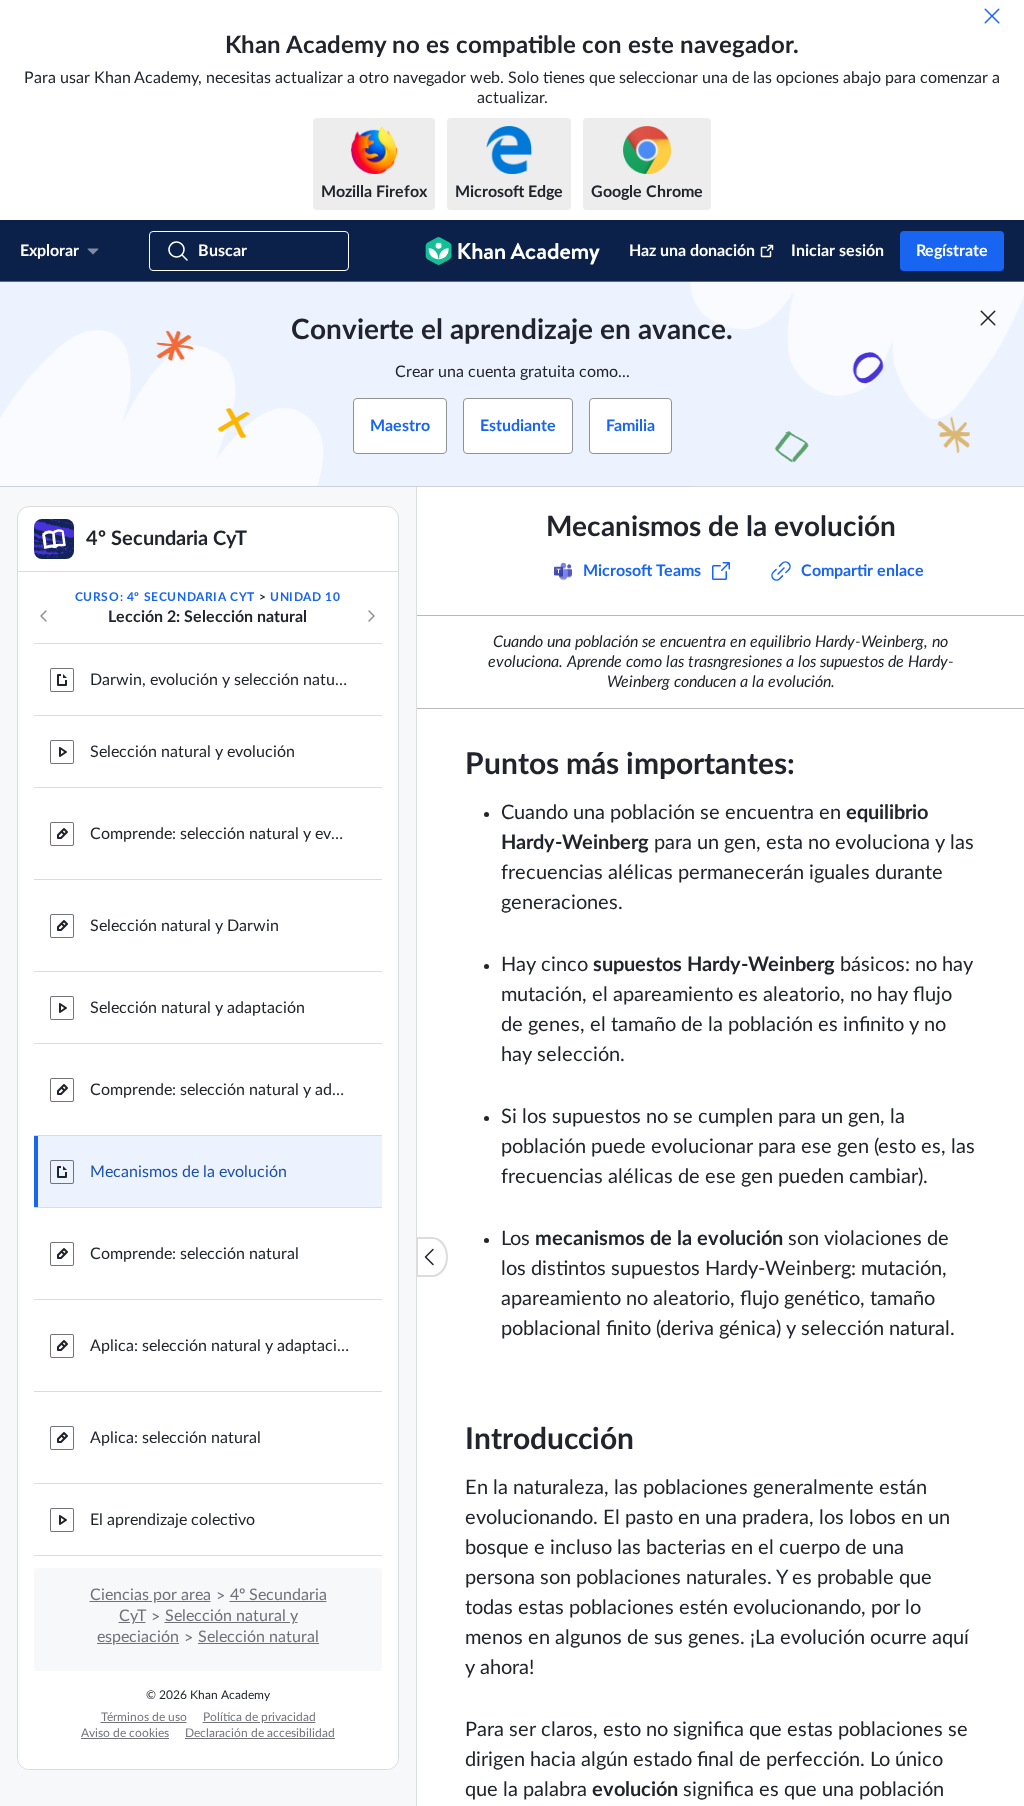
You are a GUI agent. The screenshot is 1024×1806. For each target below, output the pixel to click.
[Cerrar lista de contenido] (432, 1257)
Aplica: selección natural (175, 1438)
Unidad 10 (305, 597)
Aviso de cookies (125, 1733)
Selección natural (258, 1637)
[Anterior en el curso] (44, 616)
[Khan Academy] (512, 251)
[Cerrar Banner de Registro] (988, 318)
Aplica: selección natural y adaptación (220, 1346)
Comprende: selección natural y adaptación (220, 1090)
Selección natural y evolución (192, 752)
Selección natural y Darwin (184, 926)
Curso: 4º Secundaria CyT (165, 597)
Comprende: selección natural (194, 1254)
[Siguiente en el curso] (371, 616)
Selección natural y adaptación (197, 1008)
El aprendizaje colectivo (172, 1520)
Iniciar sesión (837, 251)
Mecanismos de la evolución (188, 1172)
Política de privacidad (259, 1717)
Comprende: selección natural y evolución (220, 834)
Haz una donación (692, 251)
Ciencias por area (150, 1595)
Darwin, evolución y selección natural (220, 680)
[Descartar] (992, 16)
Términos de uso (144, 1717)
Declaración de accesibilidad (260, 1733)
